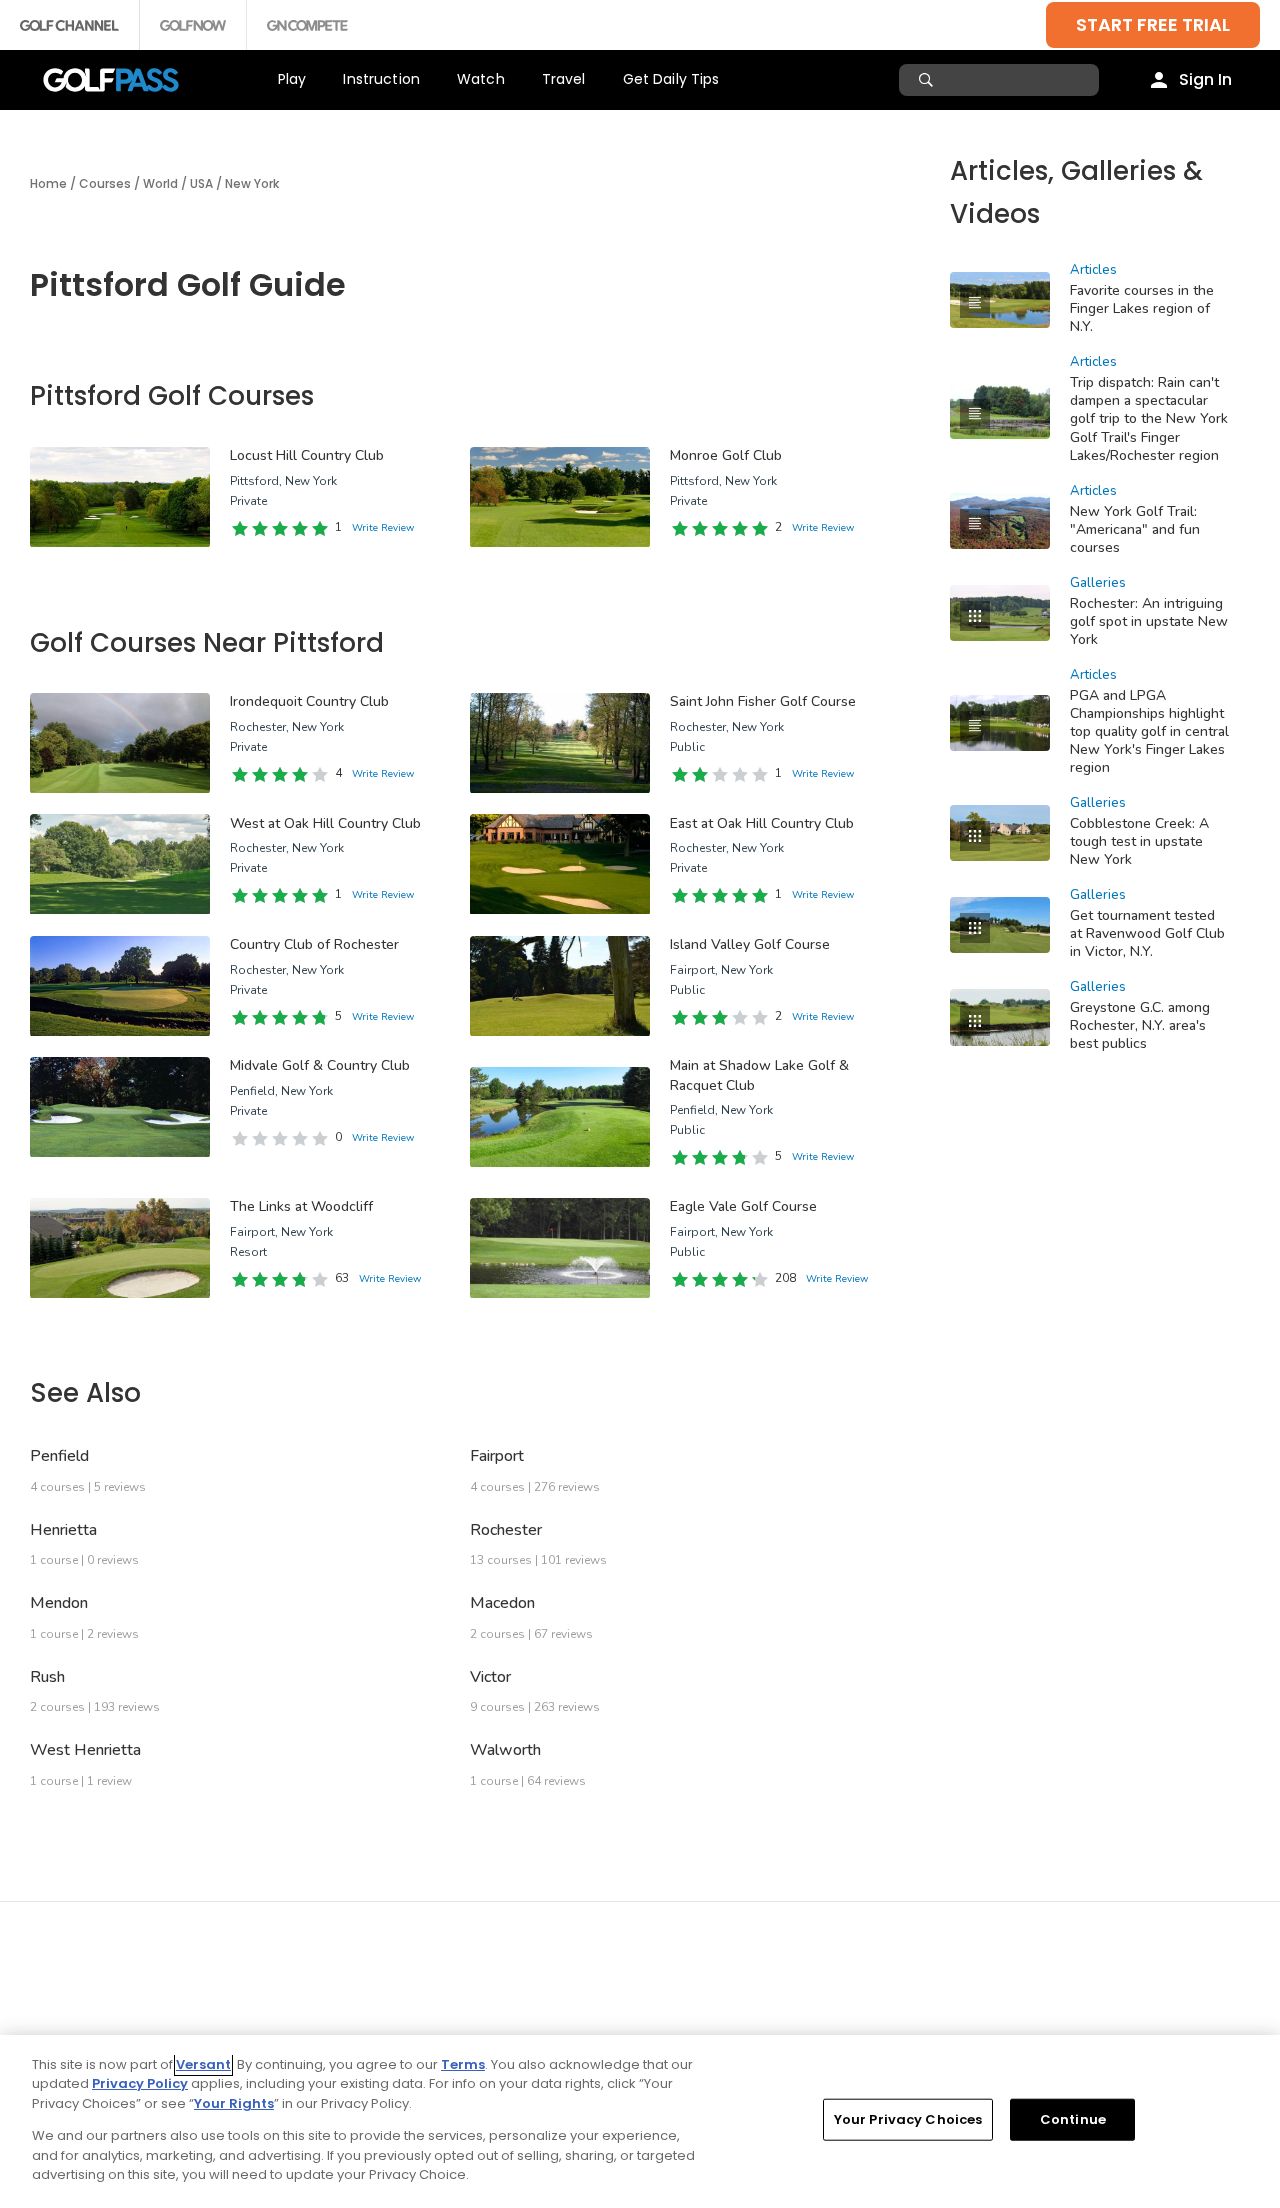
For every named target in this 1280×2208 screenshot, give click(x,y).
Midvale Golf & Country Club (320, 1065)
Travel (564, 79)
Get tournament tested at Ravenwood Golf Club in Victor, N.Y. (1147, 933)
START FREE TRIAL (1153, 24)
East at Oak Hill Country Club (762, 823)
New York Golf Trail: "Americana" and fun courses (1135, 529)
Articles (1093, 270)
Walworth (505, 1750)
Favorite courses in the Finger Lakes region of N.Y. (1142, 308)
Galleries (1098, 583)
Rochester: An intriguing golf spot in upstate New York (1149, 621)
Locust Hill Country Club (307, 455)
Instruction (381, 79)
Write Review (383, 528)
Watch (481, 79)
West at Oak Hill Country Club (325, 823)
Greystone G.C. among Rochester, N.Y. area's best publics (1140, 1025)
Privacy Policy (140, 2083)
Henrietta (63, 1530)
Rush (47, 1677)
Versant (203, 2064)
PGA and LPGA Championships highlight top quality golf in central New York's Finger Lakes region (1149, 731)
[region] (640, 2121)
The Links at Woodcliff (301, 1206)
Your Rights (234, 2103)
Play (292, 79)
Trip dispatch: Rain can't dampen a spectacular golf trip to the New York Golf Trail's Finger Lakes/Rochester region (1149, 418)
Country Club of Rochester (314, 944)
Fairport (497, 1456)
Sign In (1205, 79)
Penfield (59, 1456)
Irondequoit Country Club (309, 701)
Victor (490, 1677)
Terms (463, 2064)
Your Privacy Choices (908, 2119)
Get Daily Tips (671, 79)
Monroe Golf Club (726, 455)
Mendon (59, 1603)
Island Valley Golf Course (750, 944)
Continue (1073, 2119)
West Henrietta (85, 1750)
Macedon (502, 1603)
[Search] (928, 80)
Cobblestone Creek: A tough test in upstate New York (1139, 841)
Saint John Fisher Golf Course (763, 701)
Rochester (506, 1530)
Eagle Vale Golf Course (743, 1206)
